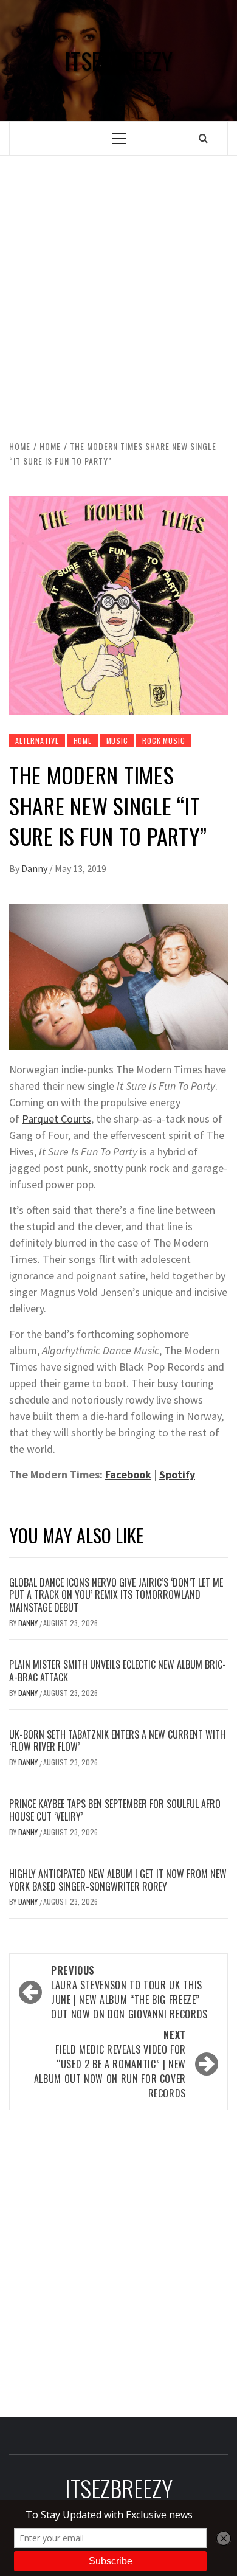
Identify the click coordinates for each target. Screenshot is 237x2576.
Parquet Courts (57, 1119)
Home (83, 740)
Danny (35, 868)
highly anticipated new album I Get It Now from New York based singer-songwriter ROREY (118, 1880)
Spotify (177, 1474)
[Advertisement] (118, 296)
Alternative (37, 740)
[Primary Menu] (119, 138)
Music (117, 740)
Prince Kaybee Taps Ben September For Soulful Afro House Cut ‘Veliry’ (115, 1810)
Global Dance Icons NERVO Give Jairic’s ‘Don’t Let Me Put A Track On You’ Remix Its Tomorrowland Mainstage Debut (116, 1595)
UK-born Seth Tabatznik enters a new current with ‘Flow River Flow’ (117, 1741)
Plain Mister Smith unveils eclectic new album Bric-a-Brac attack (118, 1671)
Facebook (128, 1474)
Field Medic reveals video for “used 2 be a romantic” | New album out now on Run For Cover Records (110, 2064)
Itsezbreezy (118, 61)
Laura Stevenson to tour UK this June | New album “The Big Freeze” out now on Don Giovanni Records (129, 1992)
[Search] (203, 138)
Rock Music (163, 740)
